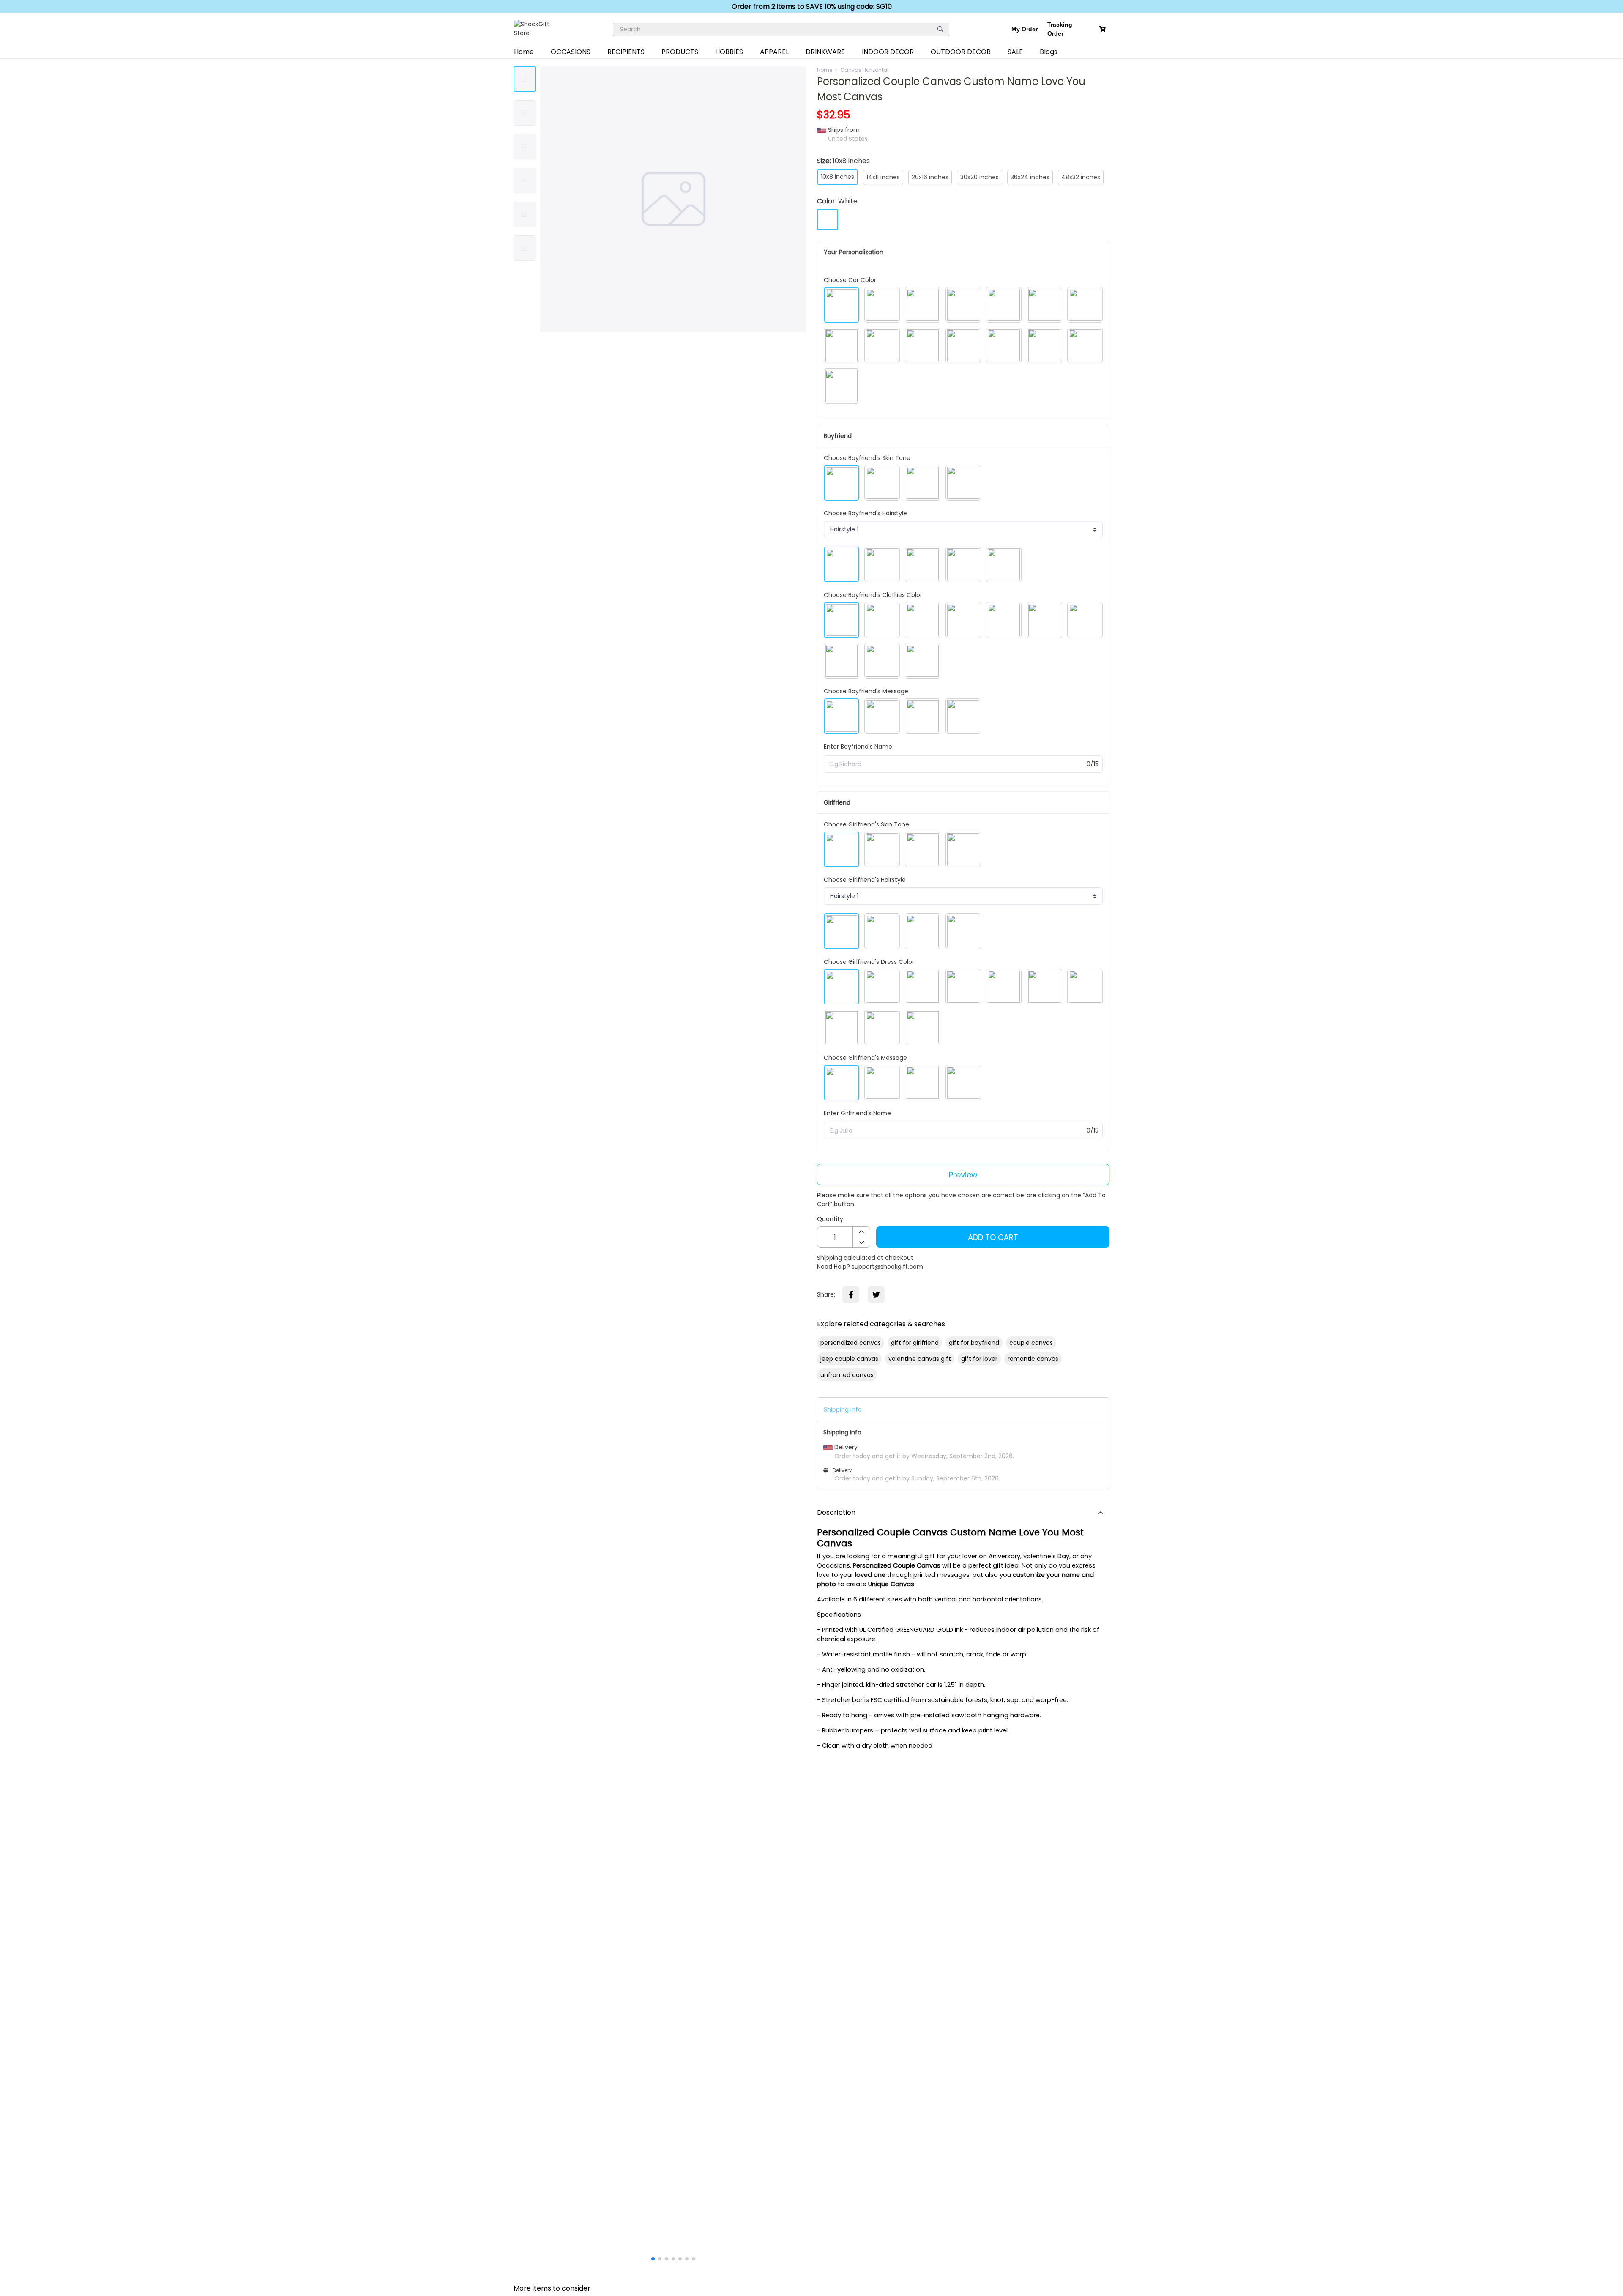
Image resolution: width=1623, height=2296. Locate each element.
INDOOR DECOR (888, 52)
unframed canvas (847, 1375)
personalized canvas (851, 1343)
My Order (1025, 29)
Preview (963, 1175)
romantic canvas (1033, 1359)
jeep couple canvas (849, 1359)
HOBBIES (729, 52)
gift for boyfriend (974, 1343)
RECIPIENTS (626, 52)
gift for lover (979, 1359)
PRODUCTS (680, 52)
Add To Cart (993, 1237)
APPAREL (774, 52)
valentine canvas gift (920, 1359)
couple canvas (1031, 1343)
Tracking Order (1060, 29)
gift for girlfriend (915, 1343)
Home (524, 52)
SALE (1015, 52)
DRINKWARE (825, 52)
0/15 (1093, 764)
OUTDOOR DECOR (961, 52)
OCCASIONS (571, 52)
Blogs (1049, 52)
